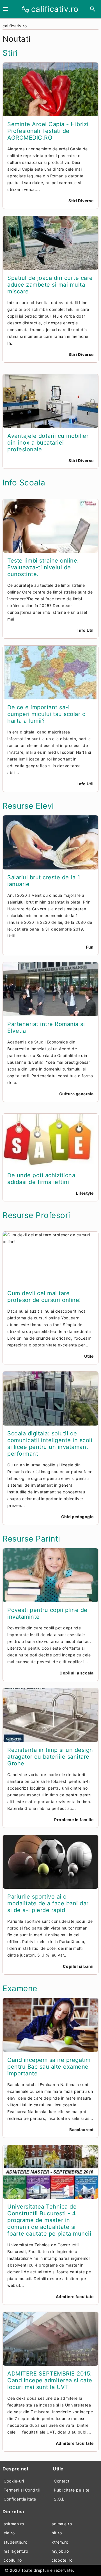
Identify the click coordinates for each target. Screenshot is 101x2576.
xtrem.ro (60, 2542)
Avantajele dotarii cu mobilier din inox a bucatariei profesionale (48, 443)
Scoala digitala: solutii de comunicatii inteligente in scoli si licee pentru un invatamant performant (50, 1444)
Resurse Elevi (28, 806)
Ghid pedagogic (77, 1517)
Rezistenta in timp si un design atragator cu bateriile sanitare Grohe (50, 1757)
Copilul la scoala (77, 1673)
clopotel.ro (62, 2560)
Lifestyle (85, 1193)
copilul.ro (13, 2560)
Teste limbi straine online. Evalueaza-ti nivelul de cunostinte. (43, 567)
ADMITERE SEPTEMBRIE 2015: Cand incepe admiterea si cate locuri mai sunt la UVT (50, 2380)
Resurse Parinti (31, 1539)
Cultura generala (76, 1094)
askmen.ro (14, 2524)
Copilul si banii (78, 1966)
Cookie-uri (14, 2481)
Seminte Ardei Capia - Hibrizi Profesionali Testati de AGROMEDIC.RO (48, 131)
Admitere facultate (75, 2297)
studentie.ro (15, 2542)
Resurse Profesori (36, 1215)
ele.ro (9, 2533)
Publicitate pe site (72, 2490)
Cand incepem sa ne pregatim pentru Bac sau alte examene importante (49, 2067)
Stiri (10, 53)
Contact (62, 2481)
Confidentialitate (20, 2499)
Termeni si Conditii (22, 2490)
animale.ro (62, 2524)
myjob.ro (60, 2551)
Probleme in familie (74, 1820)
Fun (90, 947)
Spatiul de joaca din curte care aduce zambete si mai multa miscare (50, 285)
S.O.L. (60, 2499)
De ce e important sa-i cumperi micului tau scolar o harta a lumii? (46, 714)
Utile (89, 1356)
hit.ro (57, 2533)
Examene (20, 1988)
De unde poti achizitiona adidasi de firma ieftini (41, 1179)
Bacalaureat (82, 2130)
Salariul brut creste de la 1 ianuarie (44, 881)
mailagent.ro (16, 2551)
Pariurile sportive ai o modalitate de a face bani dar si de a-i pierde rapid (48, 1903)
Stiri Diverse (81, 201)
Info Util (86, 630)
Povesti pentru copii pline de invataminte (47, 1613)
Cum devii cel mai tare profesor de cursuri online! (44, 1297)
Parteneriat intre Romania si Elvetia (46, 1027)
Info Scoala (24, 483)
